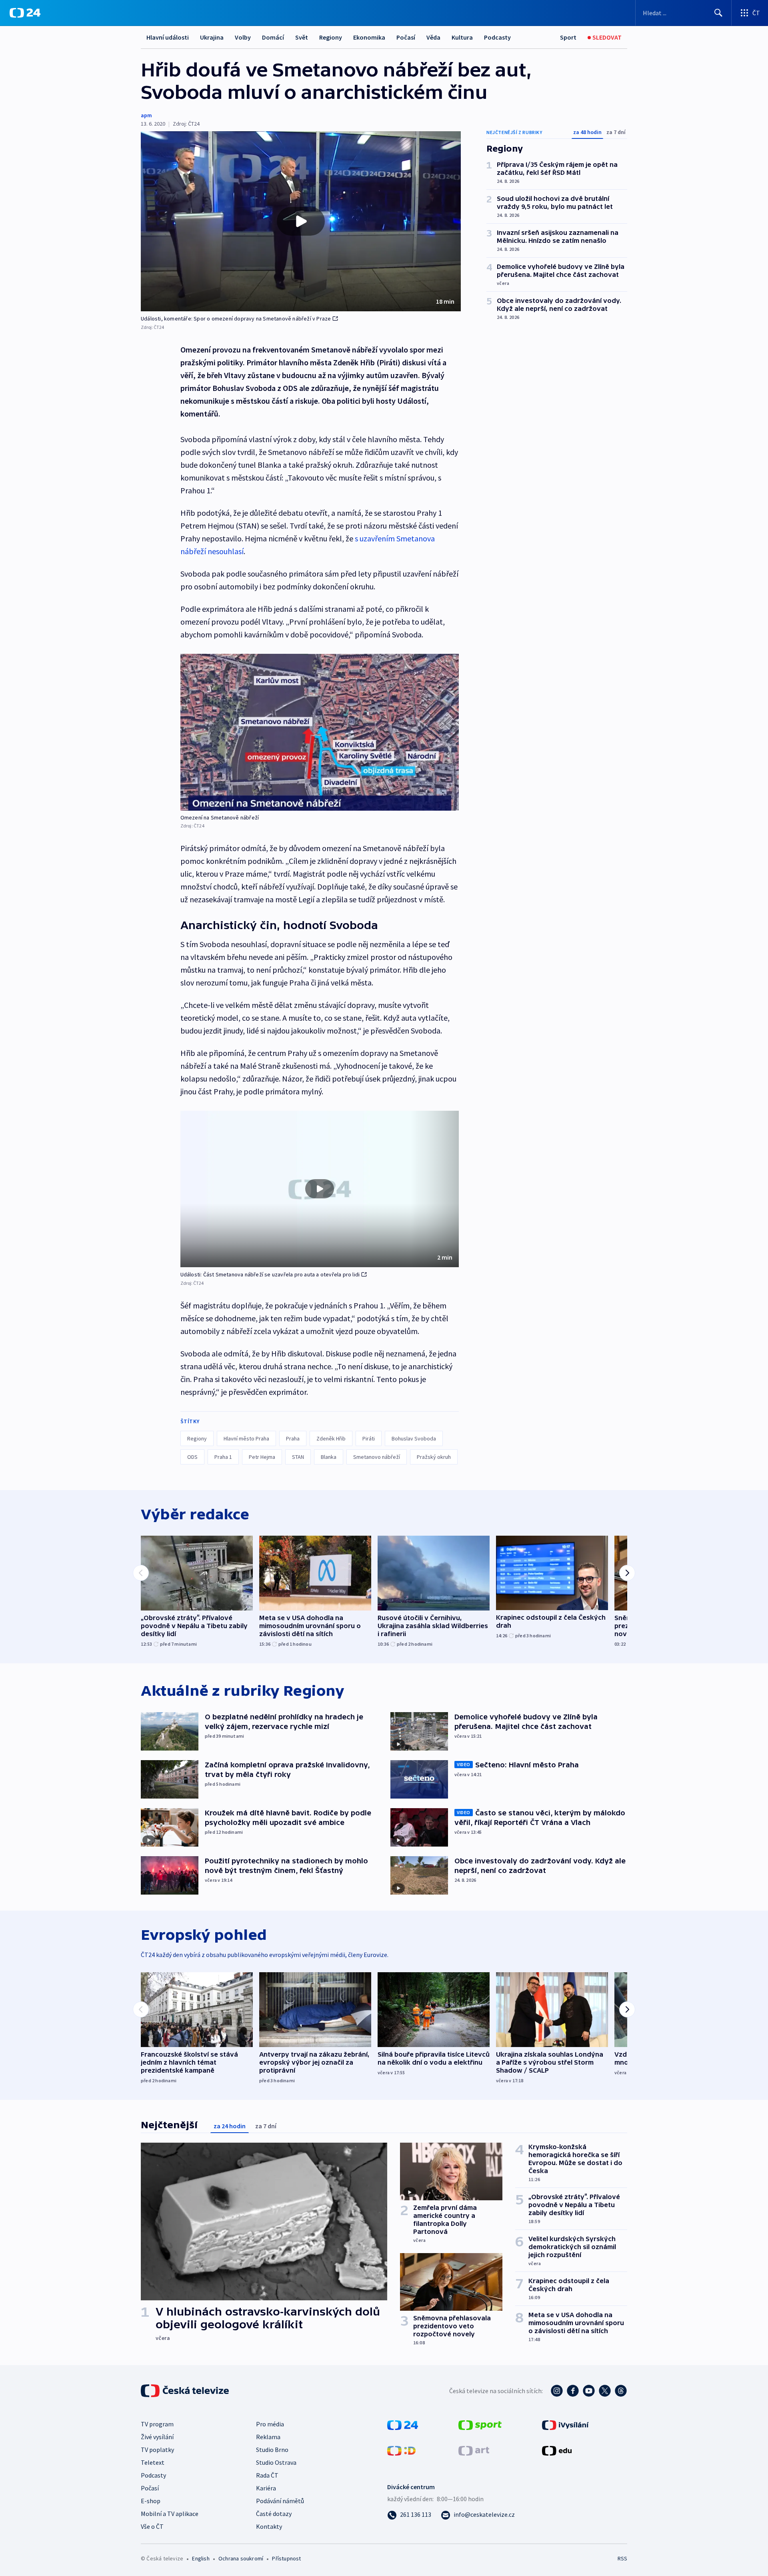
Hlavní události (168, 37)
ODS (192, 1457)
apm (146, 115)
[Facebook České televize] (573, 2391)
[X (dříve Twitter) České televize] (605, 2391)
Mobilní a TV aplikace (170, 2514)
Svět (302, 37)
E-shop (151, 2501)
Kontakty (269, 2526)
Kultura (462, 37)
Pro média (270, 2424)
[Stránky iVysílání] (565, 2424)
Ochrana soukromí (241, 2558)
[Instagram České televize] (557, 2391)
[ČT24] (25, 13)
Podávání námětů (280, 2501)
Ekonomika (369, 37)
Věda (433, 37)
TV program (157, 2424)
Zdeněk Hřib (331, 1438)
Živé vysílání (157, 2437)
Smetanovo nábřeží (377, 1457)
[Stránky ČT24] (403, 2424)
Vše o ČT (152, 2526)
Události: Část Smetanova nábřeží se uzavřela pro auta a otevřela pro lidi (270, 1274)
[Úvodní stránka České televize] (186, 2391)
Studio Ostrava (276, 2462)
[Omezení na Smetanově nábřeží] (320, 732)
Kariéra (266, 2488)
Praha (293, 1438)
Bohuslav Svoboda (414, 1438)
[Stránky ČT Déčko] (401, 2450)
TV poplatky (157, 2450)
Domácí (273, 37)
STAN (298, 1457)
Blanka (329, 1457)
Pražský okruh (434, 1457)
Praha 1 (223, 1457)
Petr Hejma (262, 1457)
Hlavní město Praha (246, 1438)
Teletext (153, 2462)
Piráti (369, 1438)
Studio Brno (272, 2450)
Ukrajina (212, 37)
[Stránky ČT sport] (480, 2424)
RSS (622, 2558)
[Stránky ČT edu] (557, 2450)
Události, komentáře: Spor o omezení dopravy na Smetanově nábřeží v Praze (236, 318)
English (201, 2558)
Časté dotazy (274, 2514)
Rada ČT (267, 2475)
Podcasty (497, 37)
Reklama (268, 2437)
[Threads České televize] (621, 2391)
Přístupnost (286, 2558)
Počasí (406, 37)
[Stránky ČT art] (474, 2450)
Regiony (331, 37)
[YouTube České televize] (589, 2391)
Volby (243, 37)
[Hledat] (718, 13)
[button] (301, 221)
